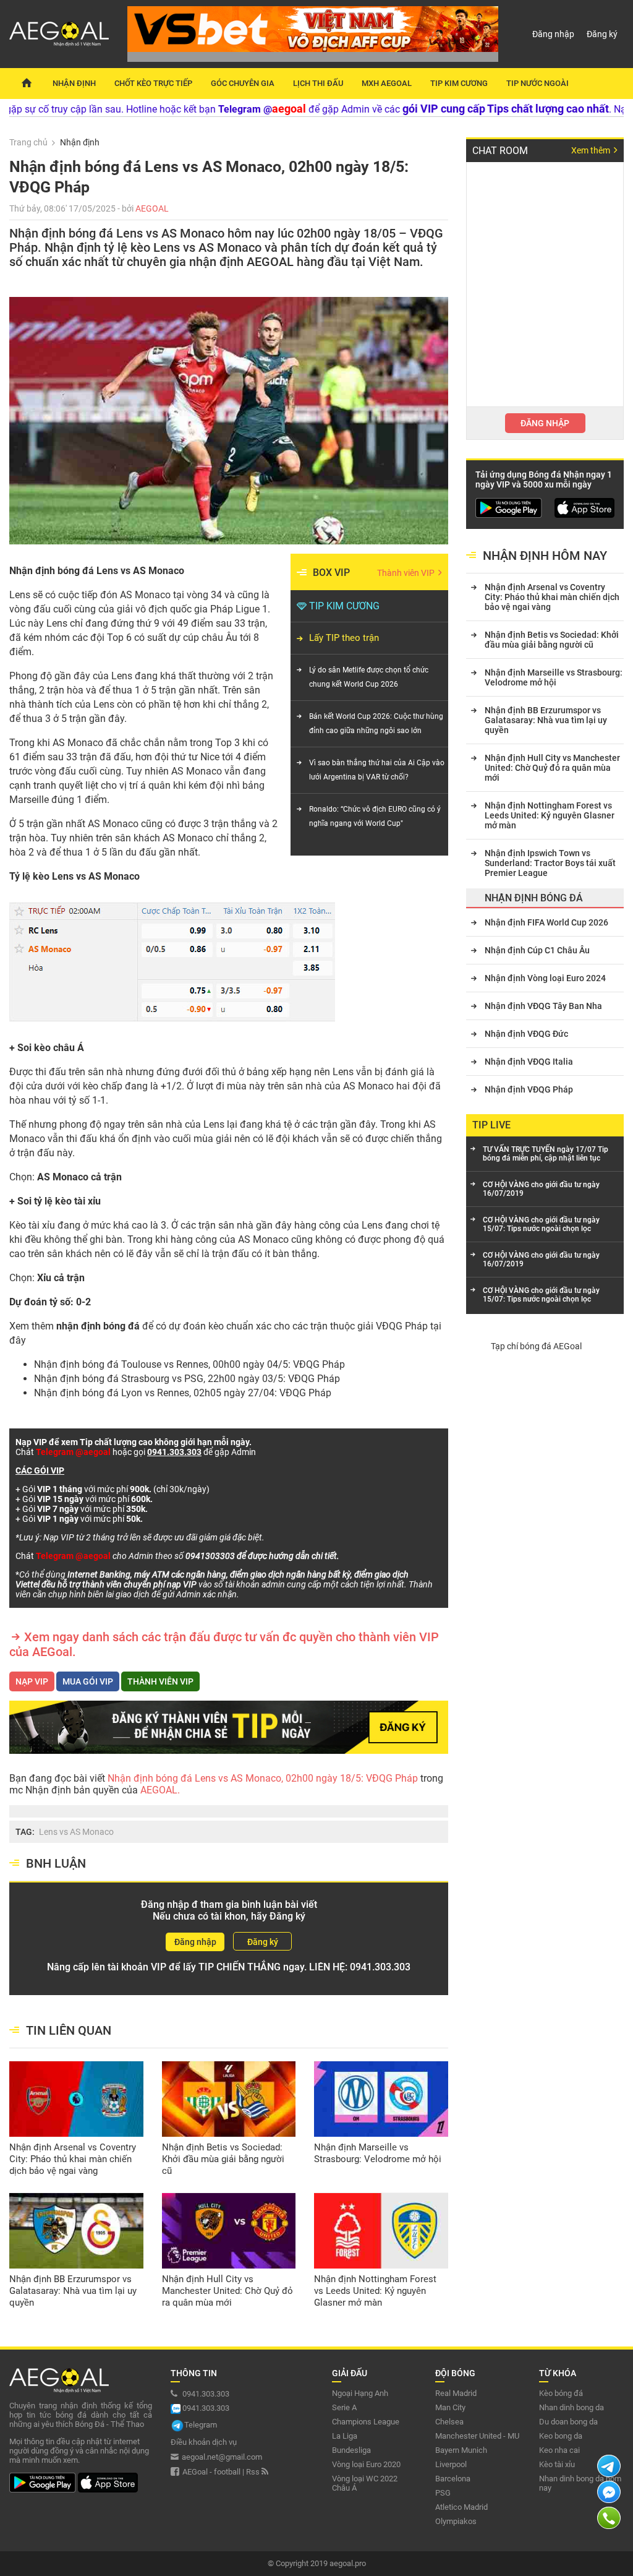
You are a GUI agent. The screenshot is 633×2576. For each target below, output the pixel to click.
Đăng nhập (553, 34)
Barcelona (453, 2479)
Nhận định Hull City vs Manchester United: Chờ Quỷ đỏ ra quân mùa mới (227, 2291)
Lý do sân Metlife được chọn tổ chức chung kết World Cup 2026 (369, 677)
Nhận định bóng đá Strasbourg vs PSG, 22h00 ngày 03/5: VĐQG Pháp (187, 1379)
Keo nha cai (559, 2450)
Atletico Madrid (461, 2507)
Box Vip (331, 573)
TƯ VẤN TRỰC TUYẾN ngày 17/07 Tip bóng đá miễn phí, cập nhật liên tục (546, 1154)
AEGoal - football (211, 2472)
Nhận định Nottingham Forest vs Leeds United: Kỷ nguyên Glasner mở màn (375, 2291)
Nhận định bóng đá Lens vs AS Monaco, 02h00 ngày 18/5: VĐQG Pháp (264, 1778)
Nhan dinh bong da (571, 2407)
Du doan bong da (568, 2422)
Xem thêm (592, 150)
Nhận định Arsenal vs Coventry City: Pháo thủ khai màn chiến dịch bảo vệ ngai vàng (73, 2159)
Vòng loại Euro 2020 (366, 2464)
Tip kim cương (459, 83)
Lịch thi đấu (318, 83)
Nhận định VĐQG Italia (529, 1062)
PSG (443, 2493)
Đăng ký (602, 34)
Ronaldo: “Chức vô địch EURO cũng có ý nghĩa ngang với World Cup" (375, 816)
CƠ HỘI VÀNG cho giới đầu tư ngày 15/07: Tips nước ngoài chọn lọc (541, 1224)
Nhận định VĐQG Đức (526, 1034)
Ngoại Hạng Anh (360, 2393)
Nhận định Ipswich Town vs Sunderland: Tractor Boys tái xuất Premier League (550, 863)
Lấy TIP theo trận (344, 638)
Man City (450, 2407)
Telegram (201, 2425)
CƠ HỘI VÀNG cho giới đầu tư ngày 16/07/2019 (541, 1189)
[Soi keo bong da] (26, 84)
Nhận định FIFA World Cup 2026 (546, 922)
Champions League (366, 2422)
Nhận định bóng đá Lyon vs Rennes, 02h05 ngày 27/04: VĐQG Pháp (183, 1393)
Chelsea (449, 2422)
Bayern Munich (461, 2450)
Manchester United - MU (477, 2436)
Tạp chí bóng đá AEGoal (536, 1346)
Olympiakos (456, 2521)
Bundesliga (351, 2450)
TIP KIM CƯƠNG (344, 606)
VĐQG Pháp (402, 1326)
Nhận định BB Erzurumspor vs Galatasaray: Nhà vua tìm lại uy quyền (73, 2291)
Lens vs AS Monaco (76, 1832)
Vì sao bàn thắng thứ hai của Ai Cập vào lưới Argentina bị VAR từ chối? (377, 770)
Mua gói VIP (88, 1681)
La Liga (345, 2436)
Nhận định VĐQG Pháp (529, 1089)
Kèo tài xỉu (557, 2464)
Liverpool (451, 2464)
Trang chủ (28, 142)
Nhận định (74, 83)
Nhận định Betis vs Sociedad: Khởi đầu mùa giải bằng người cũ (223, 2159)
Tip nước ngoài (537, 83)
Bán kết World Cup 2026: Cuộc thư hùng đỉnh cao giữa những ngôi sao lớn (376, 723)
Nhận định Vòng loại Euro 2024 (545, 978)
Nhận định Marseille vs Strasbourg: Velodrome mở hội (378, 2153)
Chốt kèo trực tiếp (153, 83)
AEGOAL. (159, 1790)
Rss (254, 2472)
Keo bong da (561, 2436)
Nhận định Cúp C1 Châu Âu (537, 950)
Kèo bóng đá (561, 2393)
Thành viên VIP (407, 573)
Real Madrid (456, 2393)
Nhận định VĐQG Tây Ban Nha (543, 1006)
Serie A (344, 2407)
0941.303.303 (380, 1967)
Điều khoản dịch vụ (204, 2442)
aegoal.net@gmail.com (222, 2457)
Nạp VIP (32, 1681)
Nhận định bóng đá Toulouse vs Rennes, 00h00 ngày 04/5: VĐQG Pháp (189, 1364)
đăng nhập (545, 423)
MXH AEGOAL (387, 83)
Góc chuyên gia (243, 83)
